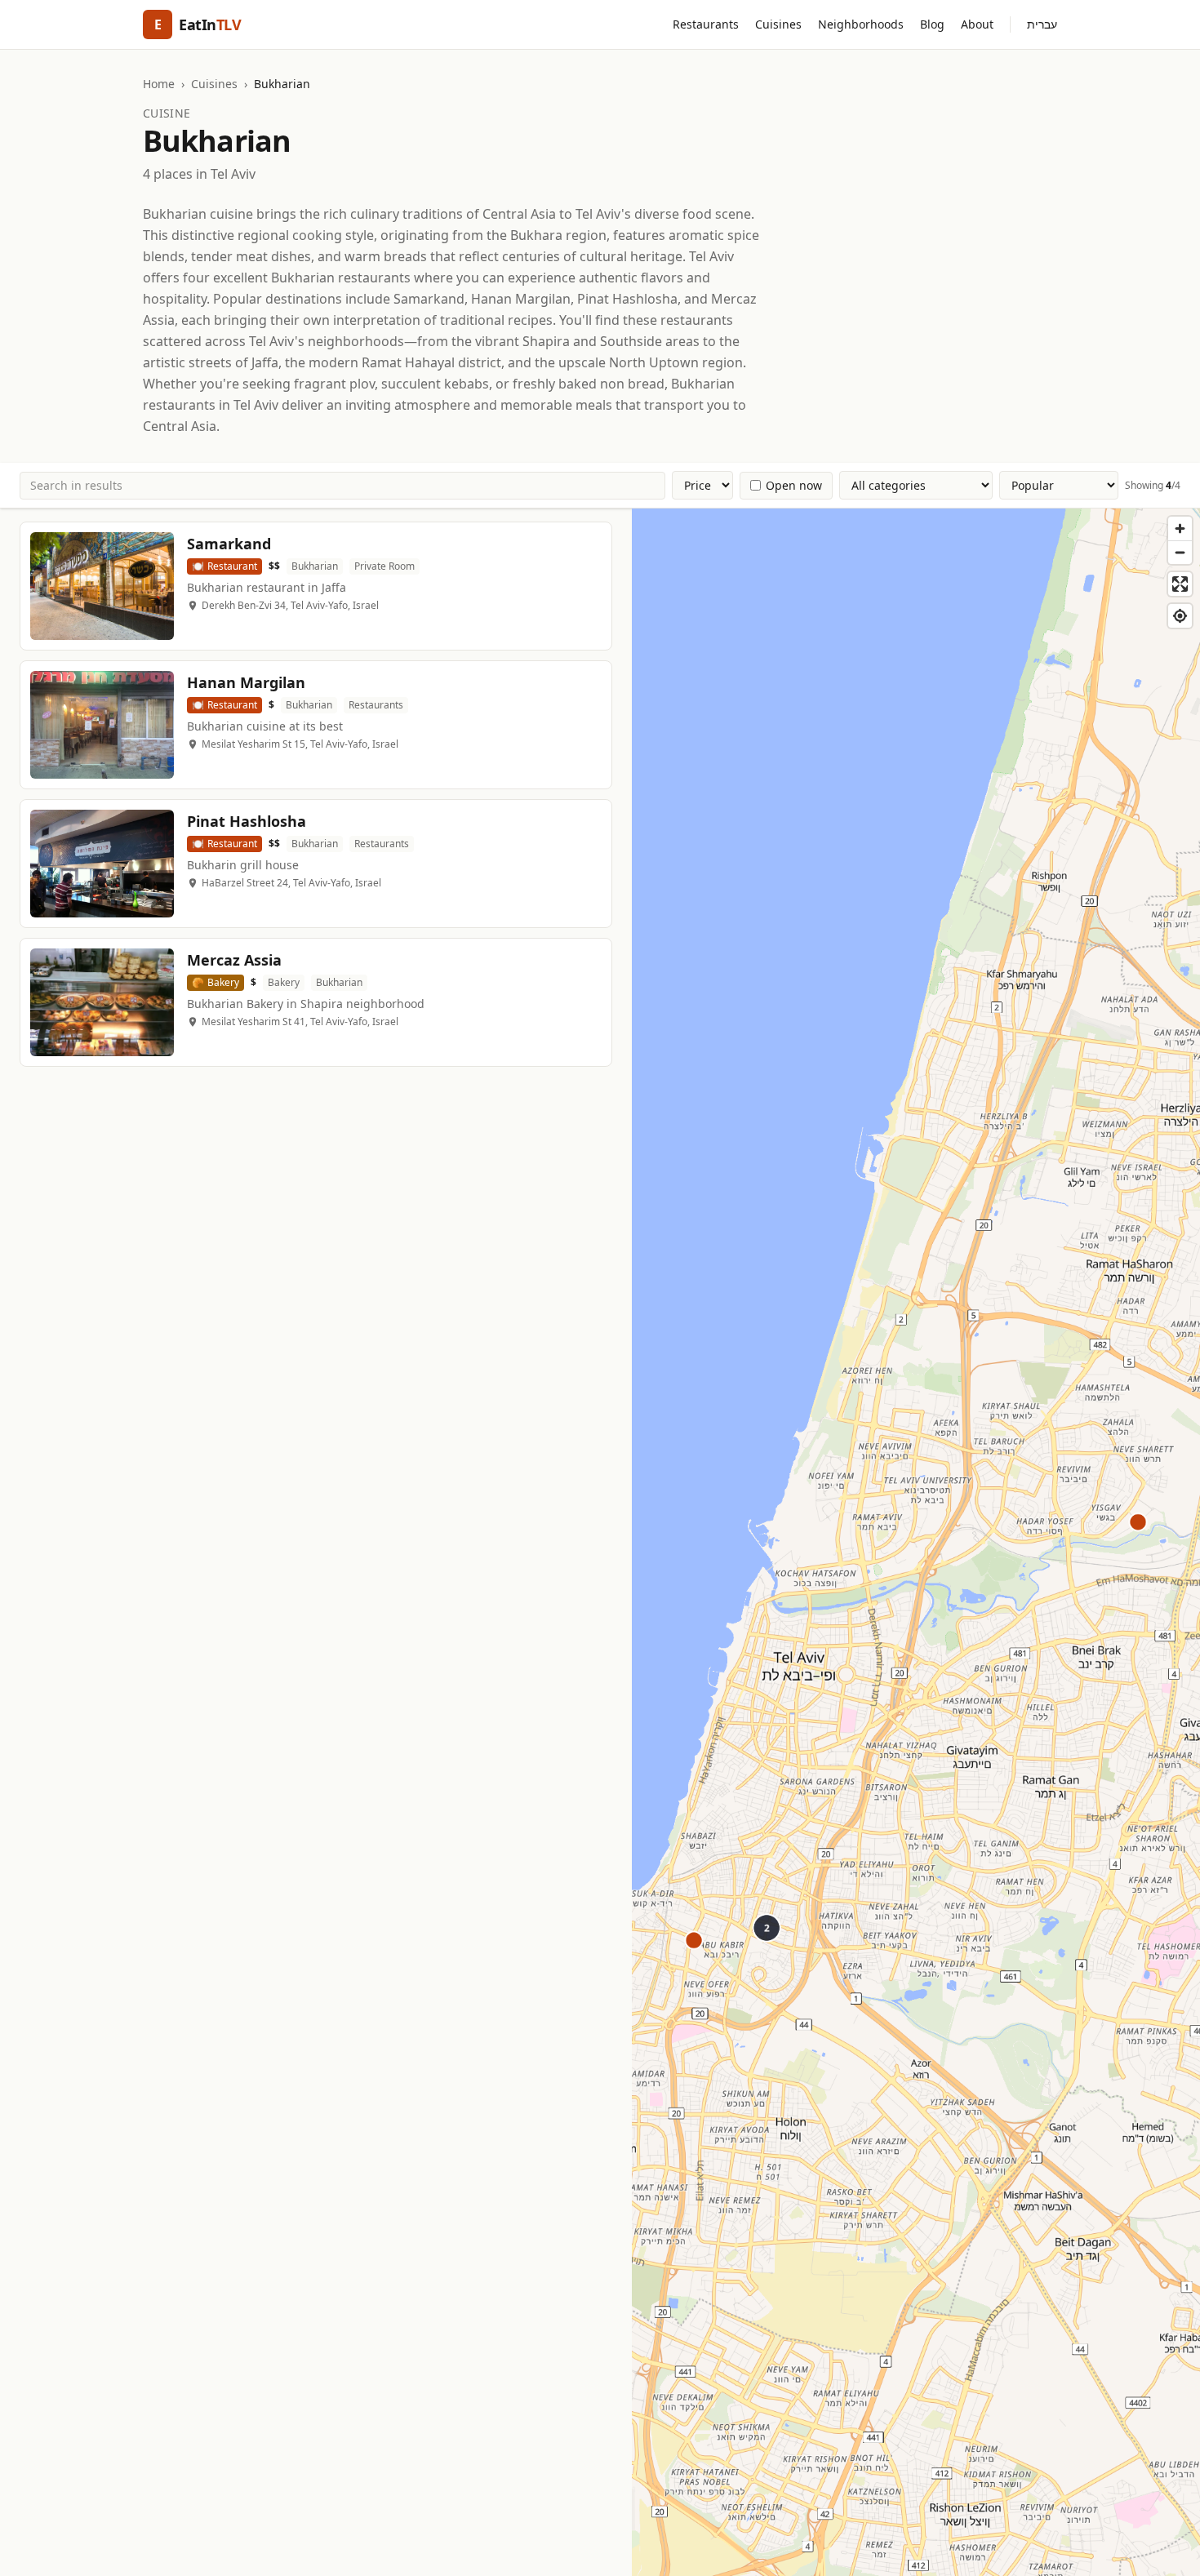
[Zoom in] (1180, 529)
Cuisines (778, 24)
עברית (1042, 24)
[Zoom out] (1180, 552)
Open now (794, 485)
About (977, 24)
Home (159, 84)
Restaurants (706, 24)
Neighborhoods (861, 24)
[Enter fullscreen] (1180, 584)
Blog (932, 24)
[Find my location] (1180, 616)
